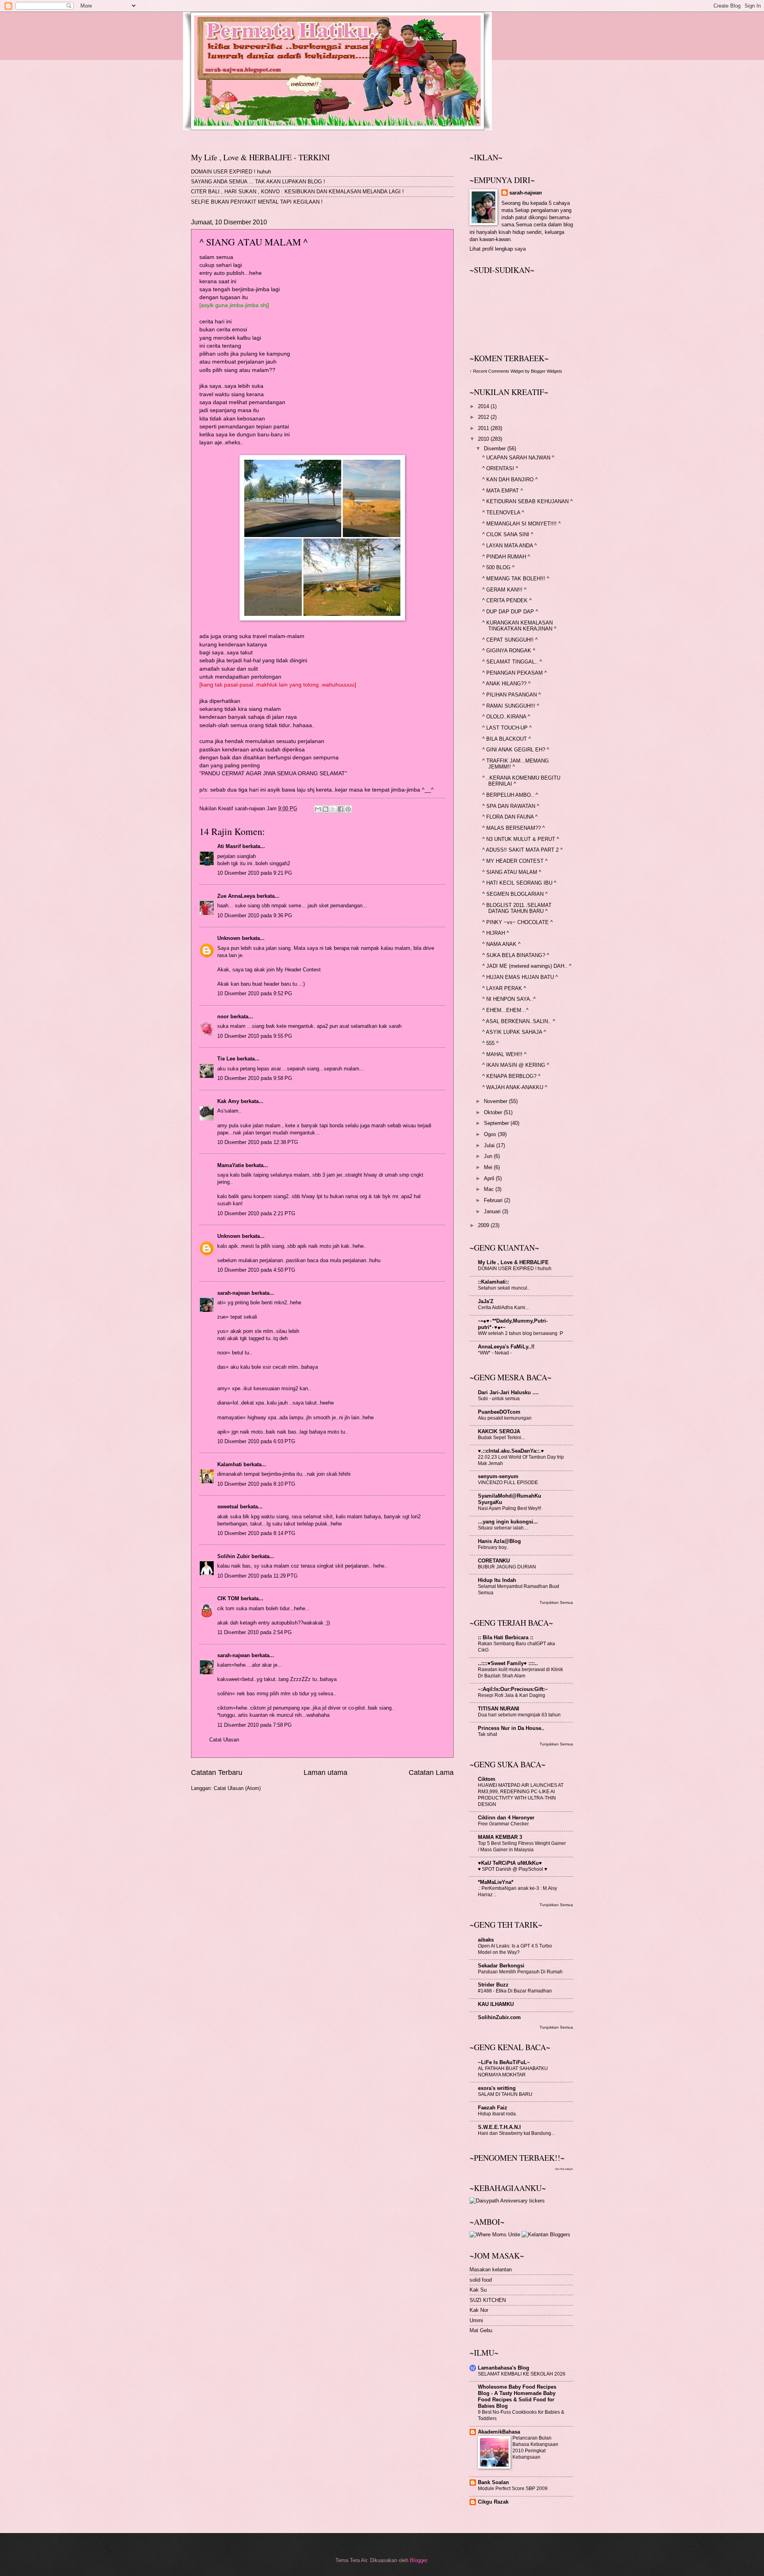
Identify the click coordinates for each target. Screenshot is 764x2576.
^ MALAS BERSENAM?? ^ (514, 828)
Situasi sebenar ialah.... (503, 1528)
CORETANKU (494, 1561)
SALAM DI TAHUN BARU (505, 2094)
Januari (493, 1211)
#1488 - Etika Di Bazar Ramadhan (515, 1991)
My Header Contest (298, 970)
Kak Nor (479, 2310)
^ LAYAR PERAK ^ (504, 988)
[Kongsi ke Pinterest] (348, 809)
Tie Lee (226, 1059)
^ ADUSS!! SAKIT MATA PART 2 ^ (522, 850)
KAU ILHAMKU (496, 2004)
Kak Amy (229, 1101)
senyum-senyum (498, 1476)
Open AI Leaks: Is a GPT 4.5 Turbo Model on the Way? (515, 1949)
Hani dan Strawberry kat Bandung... (516, 2133)
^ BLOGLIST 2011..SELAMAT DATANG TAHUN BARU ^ (517, 908)
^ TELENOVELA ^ (503, 513)
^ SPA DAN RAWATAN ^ (511, 806)
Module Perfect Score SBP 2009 (513, 2488)
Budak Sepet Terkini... (501, 1438)
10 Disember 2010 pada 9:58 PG (255, 1078)
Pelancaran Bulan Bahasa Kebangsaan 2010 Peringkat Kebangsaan (535, 2448)
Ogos (491, 1134)
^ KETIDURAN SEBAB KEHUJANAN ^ (527, 501)
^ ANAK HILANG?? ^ (506, 684)
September (497, 1123)
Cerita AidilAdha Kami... (503, 1307)
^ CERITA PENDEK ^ (507, 600)
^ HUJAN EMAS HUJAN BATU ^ (520, 977)
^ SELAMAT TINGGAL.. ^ (512, 662)
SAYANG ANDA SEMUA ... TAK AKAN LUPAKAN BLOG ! (258, 182)
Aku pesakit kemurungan (505, 1418)
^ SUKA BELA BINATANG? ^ (516, 955)
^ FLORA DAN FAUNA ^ (510, 817)
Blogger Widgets (547, 371)
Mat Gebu (481, 2330)
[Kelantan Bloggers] (546, 2235)
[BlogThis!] (325, 809)
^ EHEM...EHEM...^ (505, 1010)
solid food (481, 2280)
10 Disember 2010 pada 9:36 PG (255, 915)
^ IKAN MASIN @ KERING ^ (516, 1065)
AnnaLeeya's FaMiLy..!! (506, 1347)
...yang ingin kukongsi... (508, 1522)
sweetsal (228, 1507)
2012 (484, 417)
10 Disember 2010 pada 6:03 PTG (256, 1441)
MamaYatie (231, 1165)
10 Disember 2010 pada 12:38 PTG (258, 1142)
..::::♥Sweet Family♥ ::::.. (508, 1663)
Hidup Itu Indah (497, 1580)
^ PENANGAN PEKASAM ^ (515, 673)
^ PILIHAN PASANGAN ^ (512, 695)
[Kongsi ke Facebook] (341, 809)
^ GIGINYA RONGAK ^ (509, 651)
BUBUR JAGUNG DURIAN (507, 1567)
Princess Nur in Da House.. (511, 1728)
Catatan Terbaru (217, 1772)
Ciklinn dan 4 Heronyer (506, 1818)
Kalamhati (230, 1464)
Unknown (229, 938)
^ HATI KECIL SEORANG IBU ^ (519, 883)
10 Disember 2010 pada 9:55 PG (255, 1036)
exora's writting (497, 2088)
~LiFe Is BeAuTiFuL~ (504, 2062)
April (490, 1178)
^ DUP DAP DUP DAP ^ (510, 612)
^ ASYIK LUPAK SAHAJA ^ (514, 1032)
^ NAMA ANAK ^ (501, 944)
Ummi (476, 2320)
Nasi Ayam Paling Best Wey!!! (510, 1508)
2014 (484, 406)
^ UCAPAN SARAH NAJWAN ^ (518, 458)
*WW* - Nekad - (495, 1353)
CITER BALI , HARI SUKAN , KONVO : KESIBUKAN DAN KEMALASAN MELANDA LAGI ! (297, 192)
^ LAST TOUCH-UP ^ (507, 728)
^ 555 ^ (490, 1043)
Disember (496, 448)
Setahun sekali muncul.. (504, 1288)
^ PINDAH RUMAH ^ (506, 557)
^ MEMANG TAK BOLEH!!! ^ (516, 579)
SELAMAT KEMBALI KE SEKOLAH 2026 (522, 2374)
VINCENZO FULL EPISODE (508, 1483)
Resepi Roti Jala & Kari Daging (512, 1695)
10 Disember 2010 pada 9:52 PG (255, 993)
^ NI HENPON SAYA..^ (509, 999)
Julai (490, 1145)
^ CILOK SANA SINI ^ (508, 534)
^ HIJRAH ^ (496, 933)
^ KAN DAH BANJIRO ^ (510, 480)
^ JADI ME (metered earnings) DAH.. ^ (527, 966)
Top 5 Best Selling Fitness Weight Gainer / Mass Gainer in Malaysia (522, 1846)
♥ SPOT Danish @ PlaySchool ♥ (513, 1869)
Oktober (494, 1112)
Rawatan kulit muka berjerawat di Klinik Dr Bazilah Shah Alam (520, 1673)
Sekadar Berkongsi (501, 1966)
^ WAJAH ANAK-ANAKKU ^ (515, 1087)
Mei (489, 1167)
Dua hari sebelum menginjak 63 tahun (519, 1715)
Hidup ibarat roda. (497, 2114)
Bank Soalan (493, 2482)
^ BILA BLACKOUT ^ (507, 739)
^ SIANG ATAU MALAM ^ (512, 872)
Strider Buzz (493, 1985)
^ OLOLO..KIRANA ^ (506, 717)
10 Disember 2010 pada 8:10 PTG (256, 1484)
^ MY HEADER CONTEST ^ (515, 861)
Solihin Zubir (234, 1556)
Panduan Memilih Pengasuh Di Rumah (520, 1972)
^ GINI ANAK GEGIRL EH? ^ (516, 750)
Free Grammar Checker (503, 1824)
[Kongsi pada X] (333, 809)
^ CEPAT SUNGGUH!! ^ (510, 640)
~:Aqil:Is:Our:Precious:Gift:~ (513, 1689)
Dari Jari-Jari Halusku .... (508, 1392)
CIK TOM (228, 1598)
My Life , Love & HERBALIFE (513, 1262)
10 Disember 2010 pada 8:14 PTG (256, 1533)
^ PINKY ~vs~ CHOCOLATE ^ (517, 922)
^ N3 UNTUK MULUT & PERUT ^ (521, 839)
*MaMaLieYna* (496, 1882)
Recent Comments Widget (498, 371)
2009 (484, 1225)
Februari (494, 1200)
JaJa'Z (486, 1301)
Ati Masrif (229, 846)
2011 (484, 428)
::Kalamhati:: (493, 1282)
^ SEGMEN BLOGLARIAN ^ (515, 894)
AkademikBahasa (499, 2432)
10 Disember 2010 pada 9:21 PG (255, 873)
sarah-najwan (234, 1293)
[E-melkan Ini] (318, 809)
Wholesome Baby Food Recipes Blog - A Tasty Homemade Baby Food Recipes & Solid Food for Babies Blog (517, 2396)
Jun (489, 1156)
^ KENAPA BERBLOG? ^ (511, 1076)
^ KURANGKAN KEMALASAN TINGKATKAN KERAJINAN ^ (519, 626)
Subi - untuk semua (499, 1399)
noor (223, 1017)
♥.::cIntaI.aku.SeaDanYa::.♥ (511, 1451)
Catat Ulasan (224, 1740)
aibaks (486, 1940)
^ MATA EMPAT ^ (503, 491)
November (496, 1101)
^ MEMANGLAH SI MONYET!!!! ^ (521, 524)
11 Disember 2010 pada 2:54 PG (254, 1632)
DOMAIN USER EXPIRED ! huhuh (231, 172)
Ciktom (487, 1779)
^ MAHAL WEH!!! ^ (504, 1054)
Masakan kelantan (491, 2270)
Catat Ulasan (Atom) (237, 1788)
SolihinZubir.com (499, 2017)
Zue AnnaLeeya (236, 896)
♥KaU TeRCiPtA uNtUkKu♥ (510, 1863)
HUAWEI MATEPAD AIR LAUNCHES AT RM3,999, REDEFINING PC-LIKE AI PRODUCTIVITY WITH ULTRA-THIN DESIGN (521, 1795)
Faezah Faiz (493, 2108)
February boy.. (493, 1547)
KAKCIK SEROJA (499, 1431)
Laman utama (325, 1772)
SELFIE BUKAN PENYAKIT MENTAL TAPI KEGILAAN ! (257, 202)
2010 (484, 439)
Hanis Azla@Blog (499, 1541)
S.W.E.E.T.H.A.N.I (499, 2127)
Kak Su (478, 2290)
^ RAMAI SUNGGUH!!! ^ (511, 706)
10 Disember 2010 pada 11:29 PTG (257, 1576)
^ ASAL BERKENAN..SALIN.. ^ (519, 1021)
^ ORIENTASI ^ (500, 468)
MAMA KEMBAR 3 (500, 1837)
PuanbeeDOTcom (499, 1412)
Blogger (418, 2560)
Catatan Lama (431, 1772)
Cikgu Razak (493, 2502)
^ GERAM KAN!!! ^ (504, 590)
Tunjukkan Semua (556, 1602)
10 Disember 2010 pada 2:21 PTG (256, 1213)
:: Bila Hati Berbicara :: (506, 1637)
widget (569, 2169)
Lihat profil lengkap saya (498, 249)
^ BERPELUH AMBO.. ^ (510, 795)
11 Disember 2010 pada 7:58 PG (254, 1725)
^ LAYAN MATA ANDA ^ (510, 546)
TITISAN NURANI (499, 1709)
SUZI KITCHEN (488, 2300)
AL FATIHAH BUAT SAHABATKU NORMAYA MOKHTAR (513, 2072)
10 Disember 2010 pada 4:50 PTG (256, 1270)
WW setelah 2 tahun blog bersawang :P (520, 1333)
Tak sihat (487, 1734)
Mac (490, 1189)
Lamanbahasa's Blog (504, 2368)
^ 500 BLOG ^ (498, 567)
